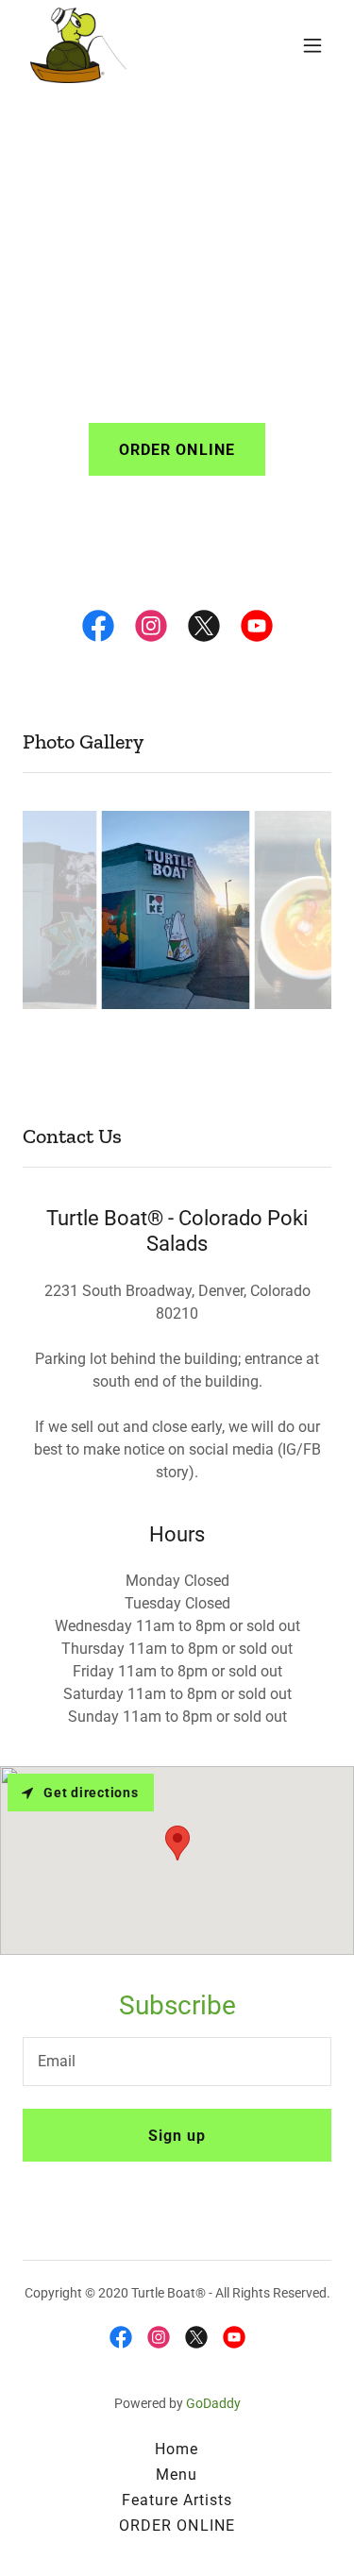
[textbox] (177, 2062)
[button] (312, 45)
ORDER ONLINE (177, 450)
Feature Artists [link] (177, 2500)
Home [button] (177, 2449)
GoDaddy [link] (213, 2403)
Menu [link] (177, 2475)
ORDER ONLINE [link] (177, 2525)
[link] (78, 45)
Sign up (177, 2136)
